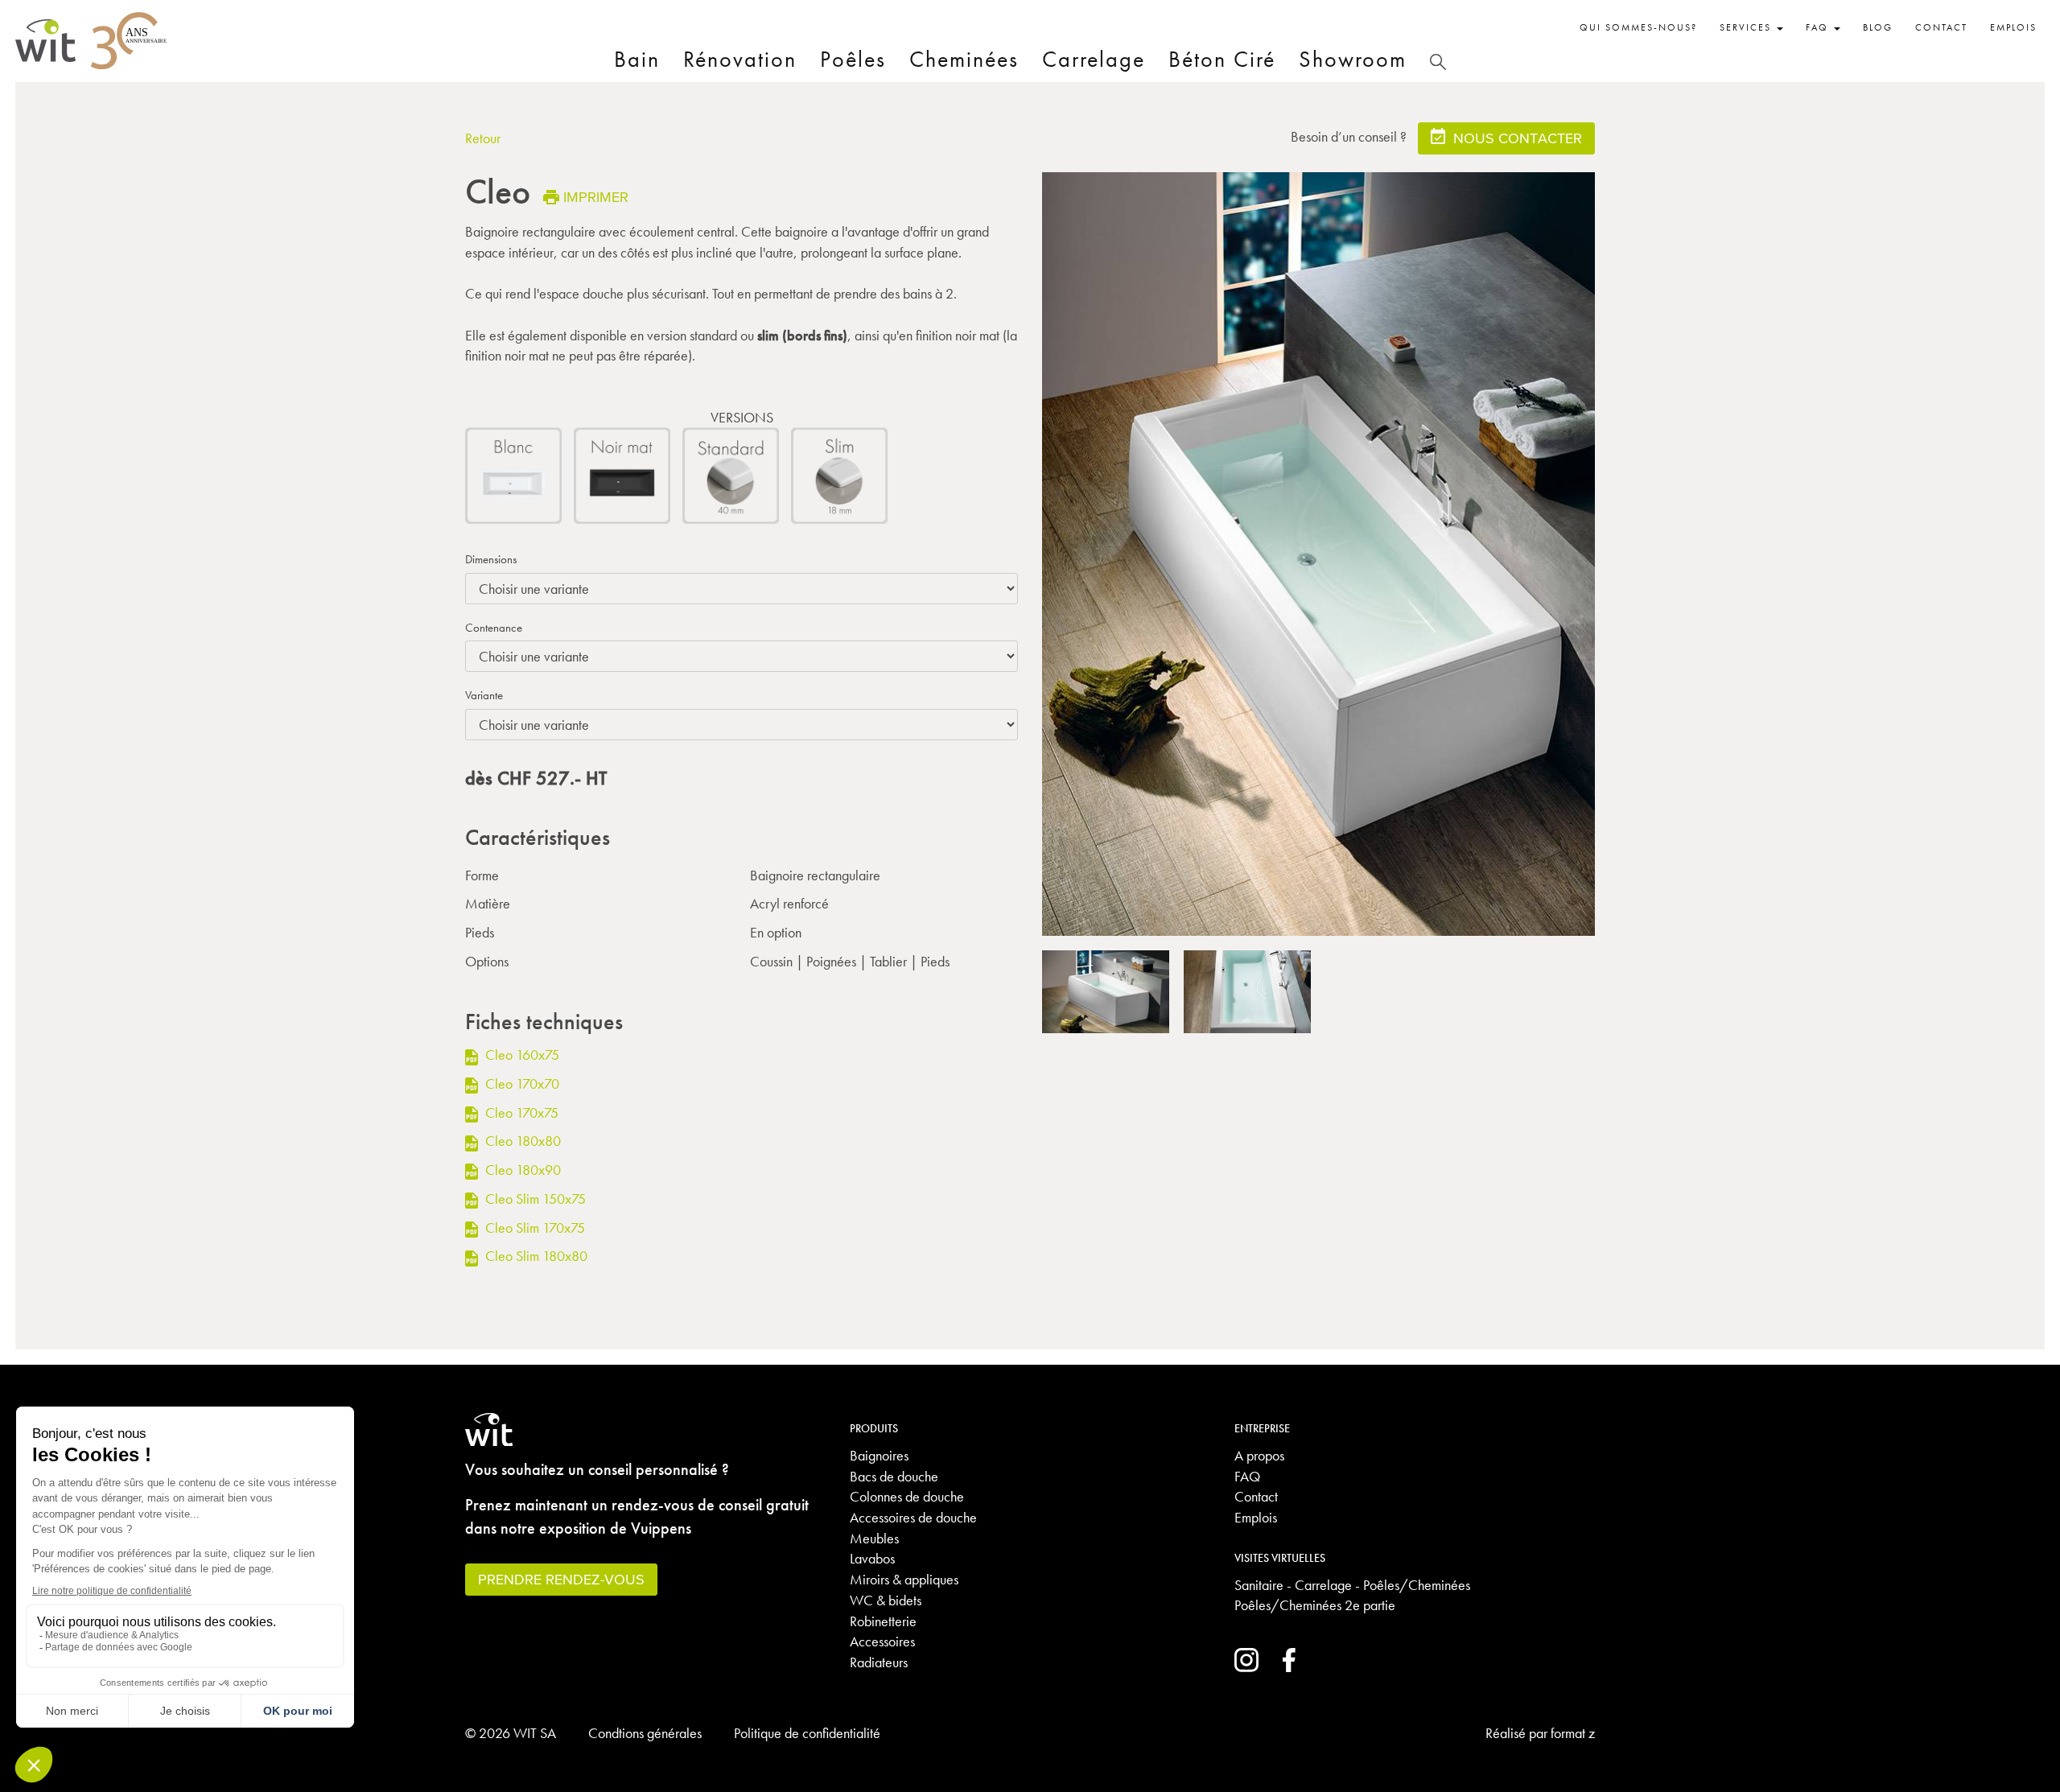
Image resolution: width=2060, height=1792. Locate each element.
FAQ (1247, 1476)
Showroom (1353, 59)
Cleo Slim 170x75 (534, 1228)
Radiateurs (879, 1662)
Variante (484, 695)
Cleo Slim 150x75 (534, 1199)
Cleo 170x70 (521, 1083)
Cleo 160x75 (521, 1055)
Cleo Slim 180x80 (535, 1256)
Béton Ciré (1222, 59)
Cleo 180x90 (521, 1170)
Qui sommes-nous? (1638, 27)
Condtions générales (645, 1733)
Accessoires (882, 1641)
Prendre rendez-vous (561, 1579)
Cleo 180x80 (521, 1141)
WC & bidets (886, 1600)
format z (1573, 1733)
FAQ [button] (1819, 27)
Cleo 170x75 (520, 1112)
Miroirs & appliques (904, 1579)
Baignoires (879, 1455)
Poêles (853, 59)
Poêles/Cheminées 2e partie (1315, 1605)
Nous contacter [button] (1516, 138)
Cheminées (964, 59)
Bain (637, 59)
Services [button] (1747, 27)
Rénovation (740, 59)
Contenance (494, 628)
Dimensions (491, 559)
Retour (483, 138)
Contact (1941, 27)
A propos (1259, 1455)
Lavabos (872, 1558)
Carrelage (1094, 59)
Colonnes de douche (907, 1496)
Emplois (2013, 27)
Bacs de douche (894, 1476)
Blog (1878, 27)
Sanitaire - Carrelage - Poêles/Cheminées (1352, 1585)
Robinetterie (883, 1621)
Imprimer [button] (596, 197)
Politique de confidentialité (807, 1733)
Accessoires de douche (913, 1517)
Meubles (874, 1538)
